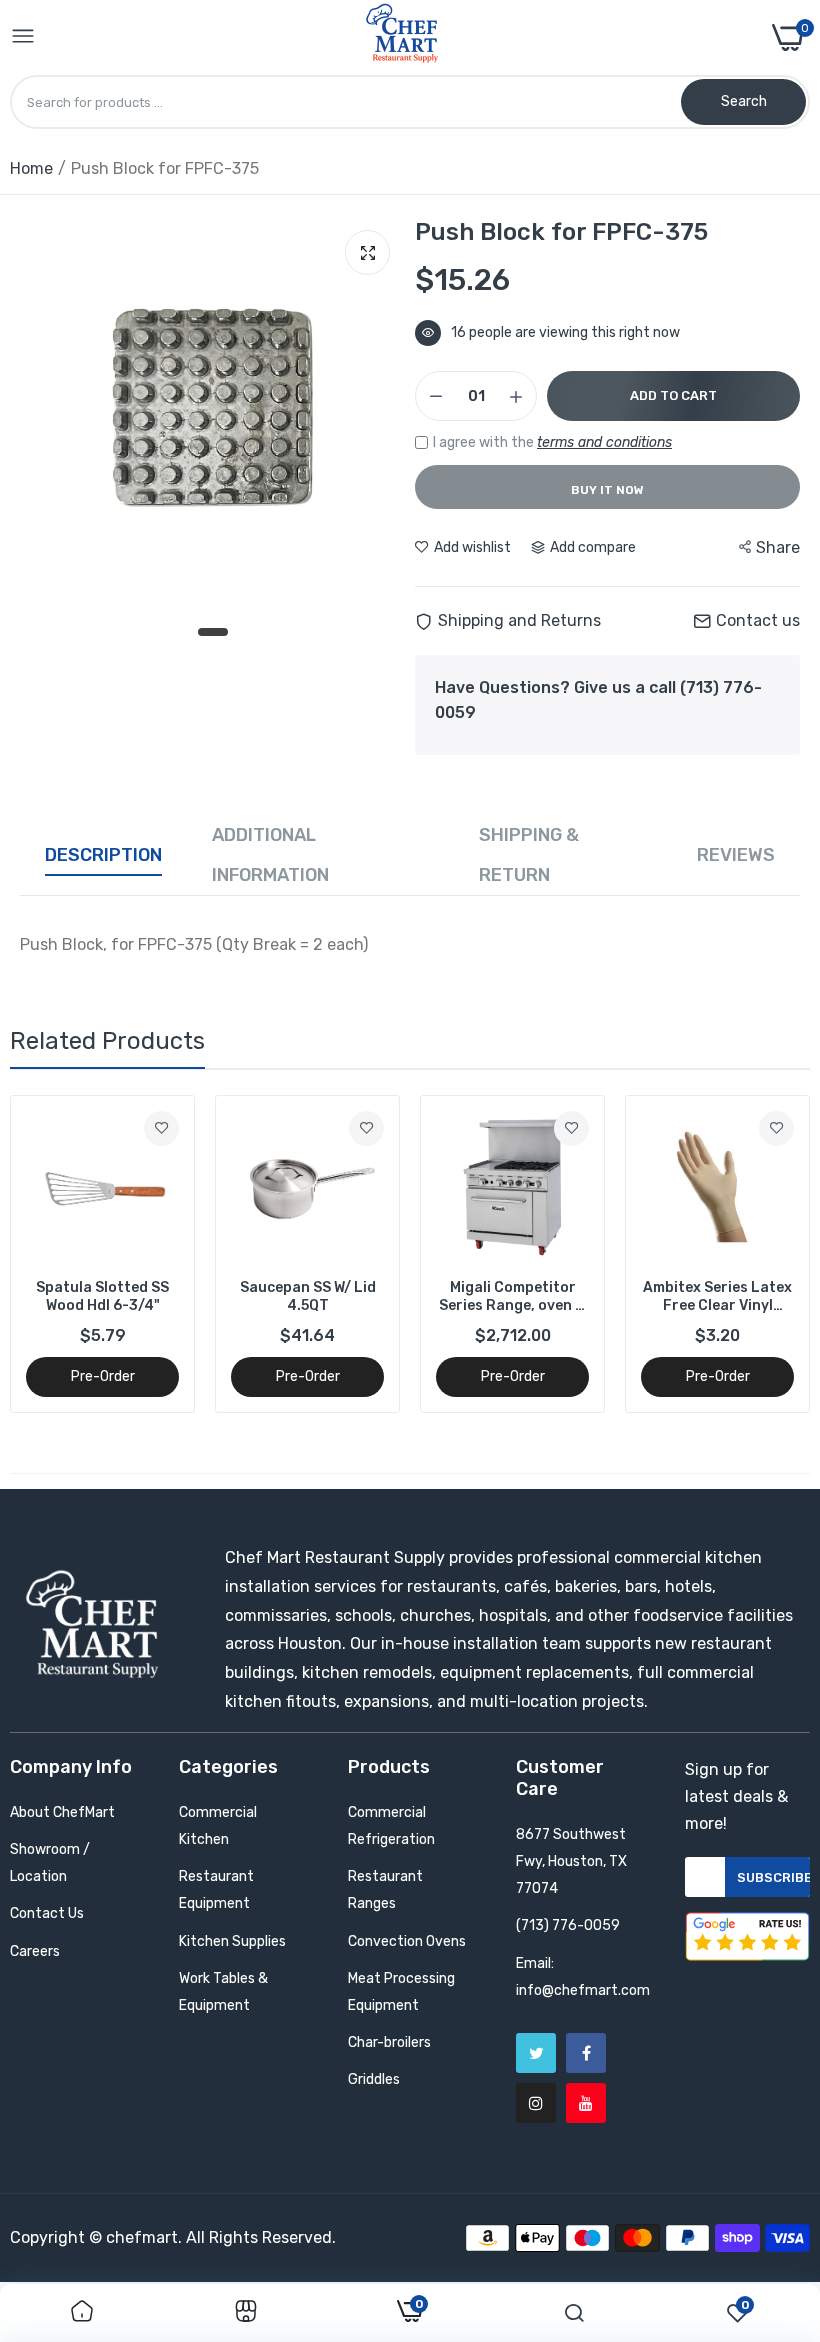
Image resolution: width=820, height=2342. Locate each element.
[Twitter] (536, 2053)
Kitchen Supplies (232, 1941)
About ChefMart (62, 1812)
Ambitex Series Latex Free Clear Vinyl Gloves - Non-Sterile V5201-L (717, 1297)
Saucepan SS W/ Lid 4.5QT (308, 1296)
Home (31, 168)
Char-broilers (389, 2042)
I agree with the (552, 442)
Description (103, 855)
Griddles (374, 2079)
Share (778, 547)
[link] (161, 1128)
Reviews (736, 855)
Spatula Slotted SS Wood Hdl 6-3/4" (102, 1296)
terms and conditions (604, 442)
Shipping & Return (529, 855)
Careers (35, 1951)
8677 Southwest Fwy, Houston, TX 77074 (571, 1861)
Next (760, 1254)
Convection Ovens (407, 1941)
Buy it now (607, 490)
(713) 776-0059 (568, 1925)
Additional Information (270, 855)
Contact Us (47, 1913)
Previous (60, 1254)
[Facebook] (586, 2053)
